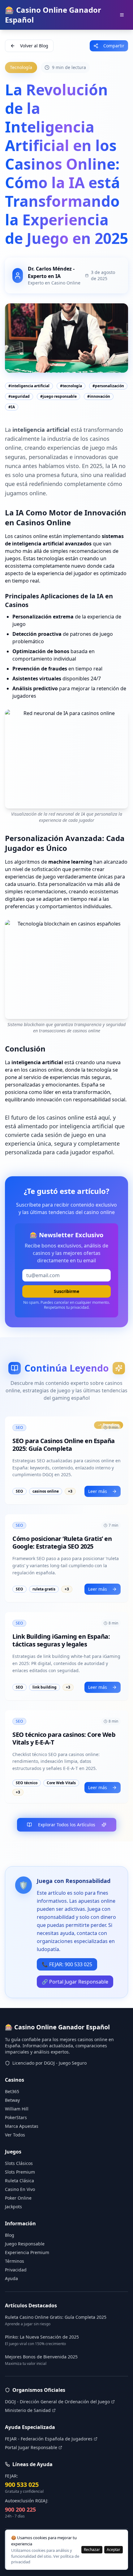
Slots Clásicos (19, 2163)
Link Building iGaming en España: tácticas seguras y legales (61, 1640)
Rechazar (92, 2550)
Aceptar (114, 2550)
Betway (12, 2100)
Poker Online (18, 2198)
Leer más (98, 1491)
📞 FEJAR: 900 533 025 (67, 1964)
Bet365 (12, 2091)
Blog (10, 2235)
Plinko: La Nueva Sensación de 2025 (42, 2337)
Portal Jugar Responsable (31, 2447)
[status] (66, 2550)
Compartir (114, 46)
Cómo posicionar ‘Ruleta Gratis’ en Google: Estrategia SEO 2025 (62, 1542)
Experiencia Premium (27, 2252)
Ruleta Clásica (19, 2181)
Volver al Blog (34, 46)
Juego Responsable (25, 2244)
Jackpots (13, 2207)
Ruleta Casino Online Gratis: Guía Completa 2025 (56, 2317)
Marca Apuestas (22, 2126)
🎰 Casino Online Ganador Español (53, 15)
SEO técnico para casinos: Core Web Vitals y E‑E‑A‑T (64, 1738)
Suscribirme (66, 1291)
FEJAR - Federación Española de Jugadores (49, 2439)
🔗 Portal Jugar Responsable (75, 1982)
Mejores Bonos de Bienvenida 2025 (41, 2357)
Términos (15, 2261)
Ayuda (11, 2278)
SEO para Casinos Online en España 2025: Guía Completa (64, 1445)
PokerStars (16, 2117)
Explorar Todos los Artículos (67, 1825)
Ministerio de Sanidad (28, 2410)
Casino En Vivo (20, 2189)
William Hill (17, 2109)
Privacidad (16, 2270)
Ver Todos (15, 2135)
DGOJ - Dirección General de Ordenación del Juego (57, 2402)
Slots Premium (20, 2172)
